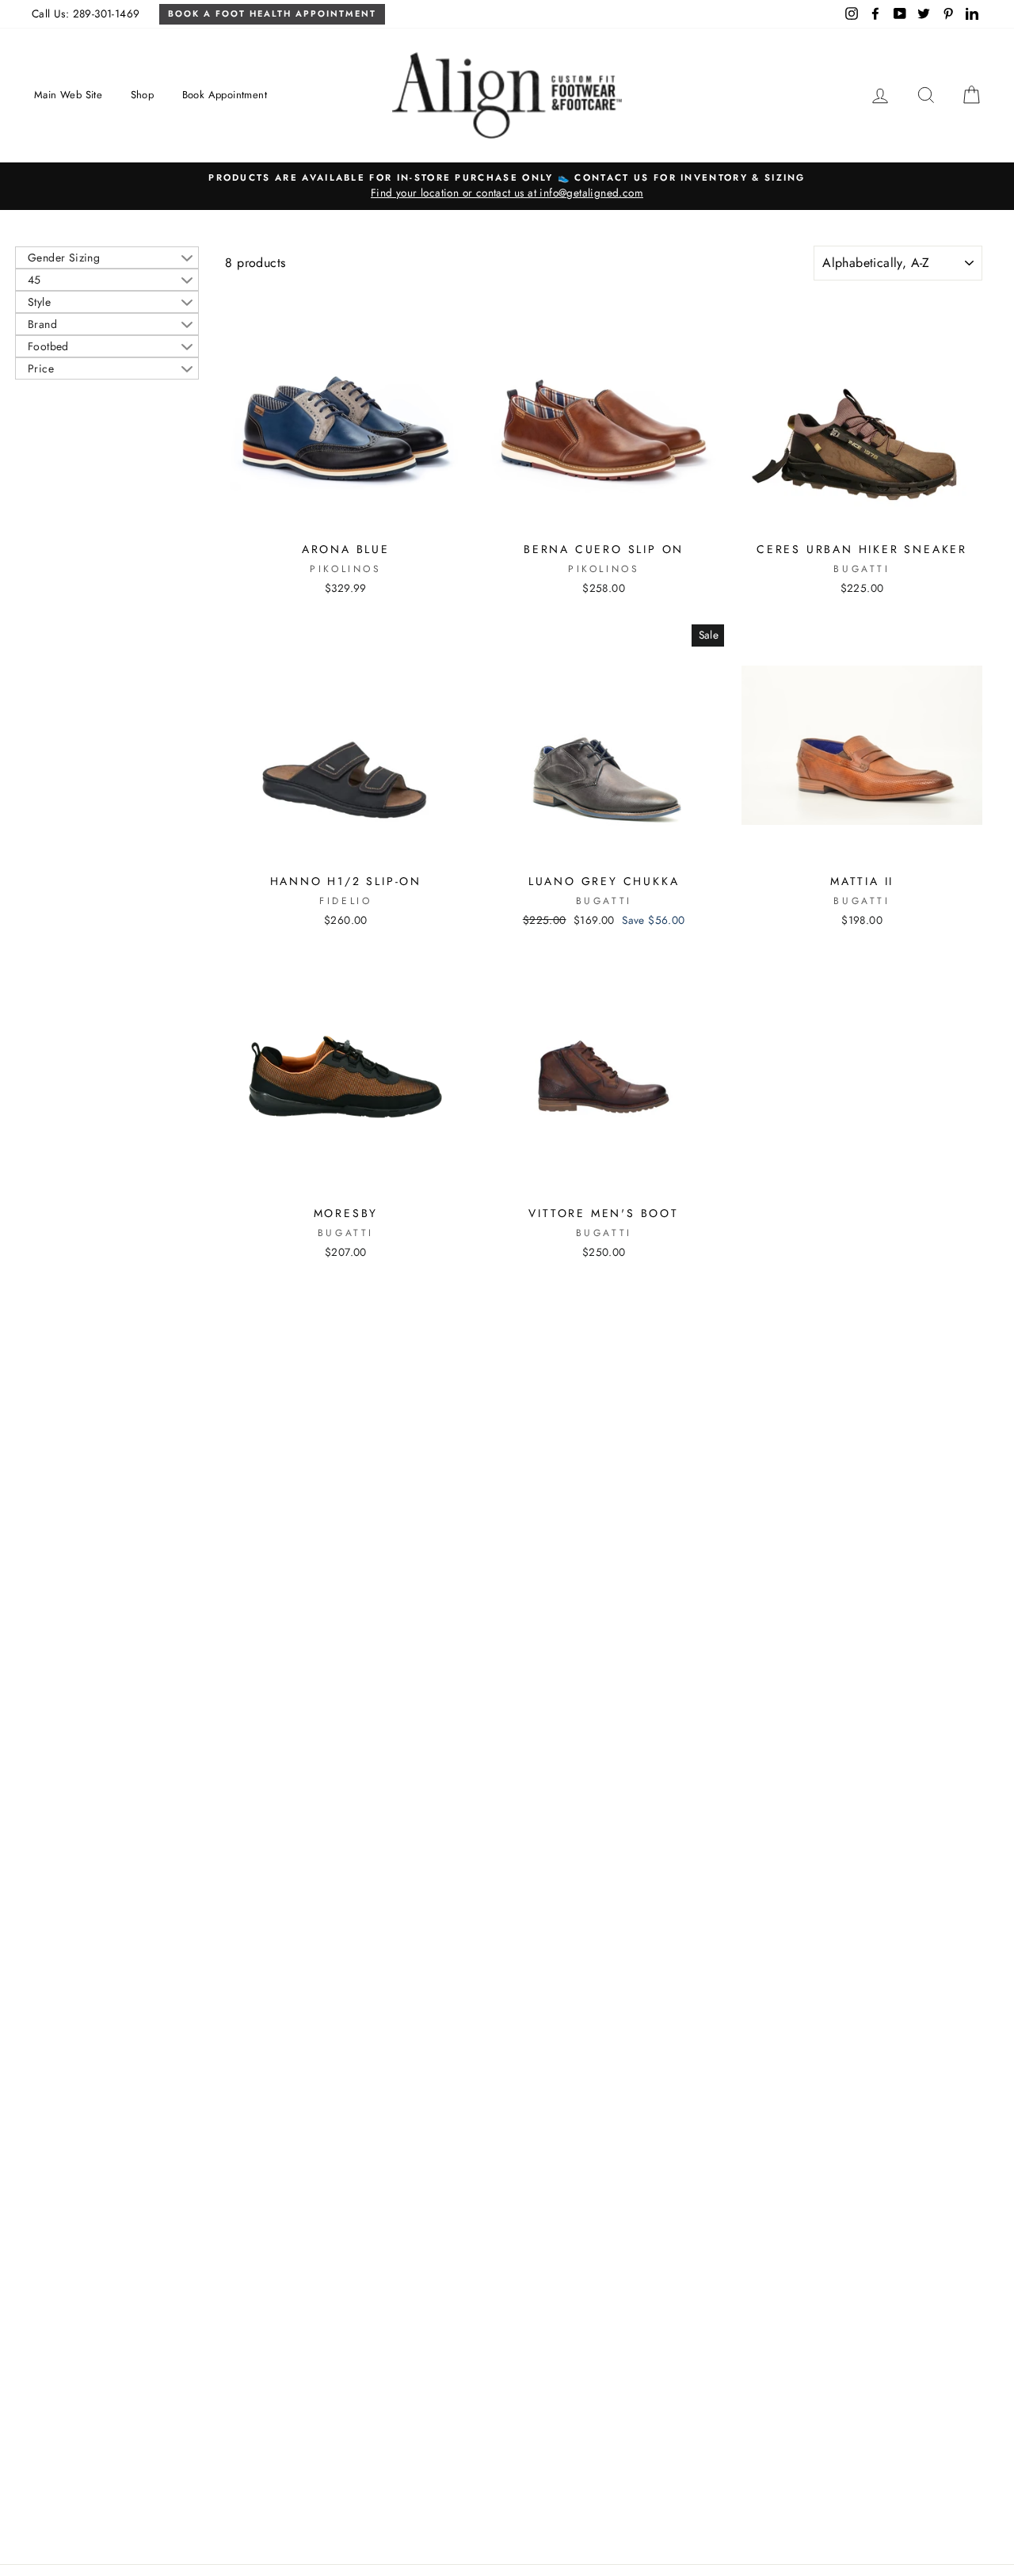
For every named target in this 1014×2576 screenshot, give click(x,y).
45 (34, 280)
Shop (143, 95)
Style (39, 302)
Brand (42, 324)
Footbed (48, 346)
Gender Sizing (64, 258)
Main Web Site (68, 95)
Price (41, 368)
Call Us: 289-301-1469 (86, 13)
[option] (507, 186)
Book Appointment (225, 95)
